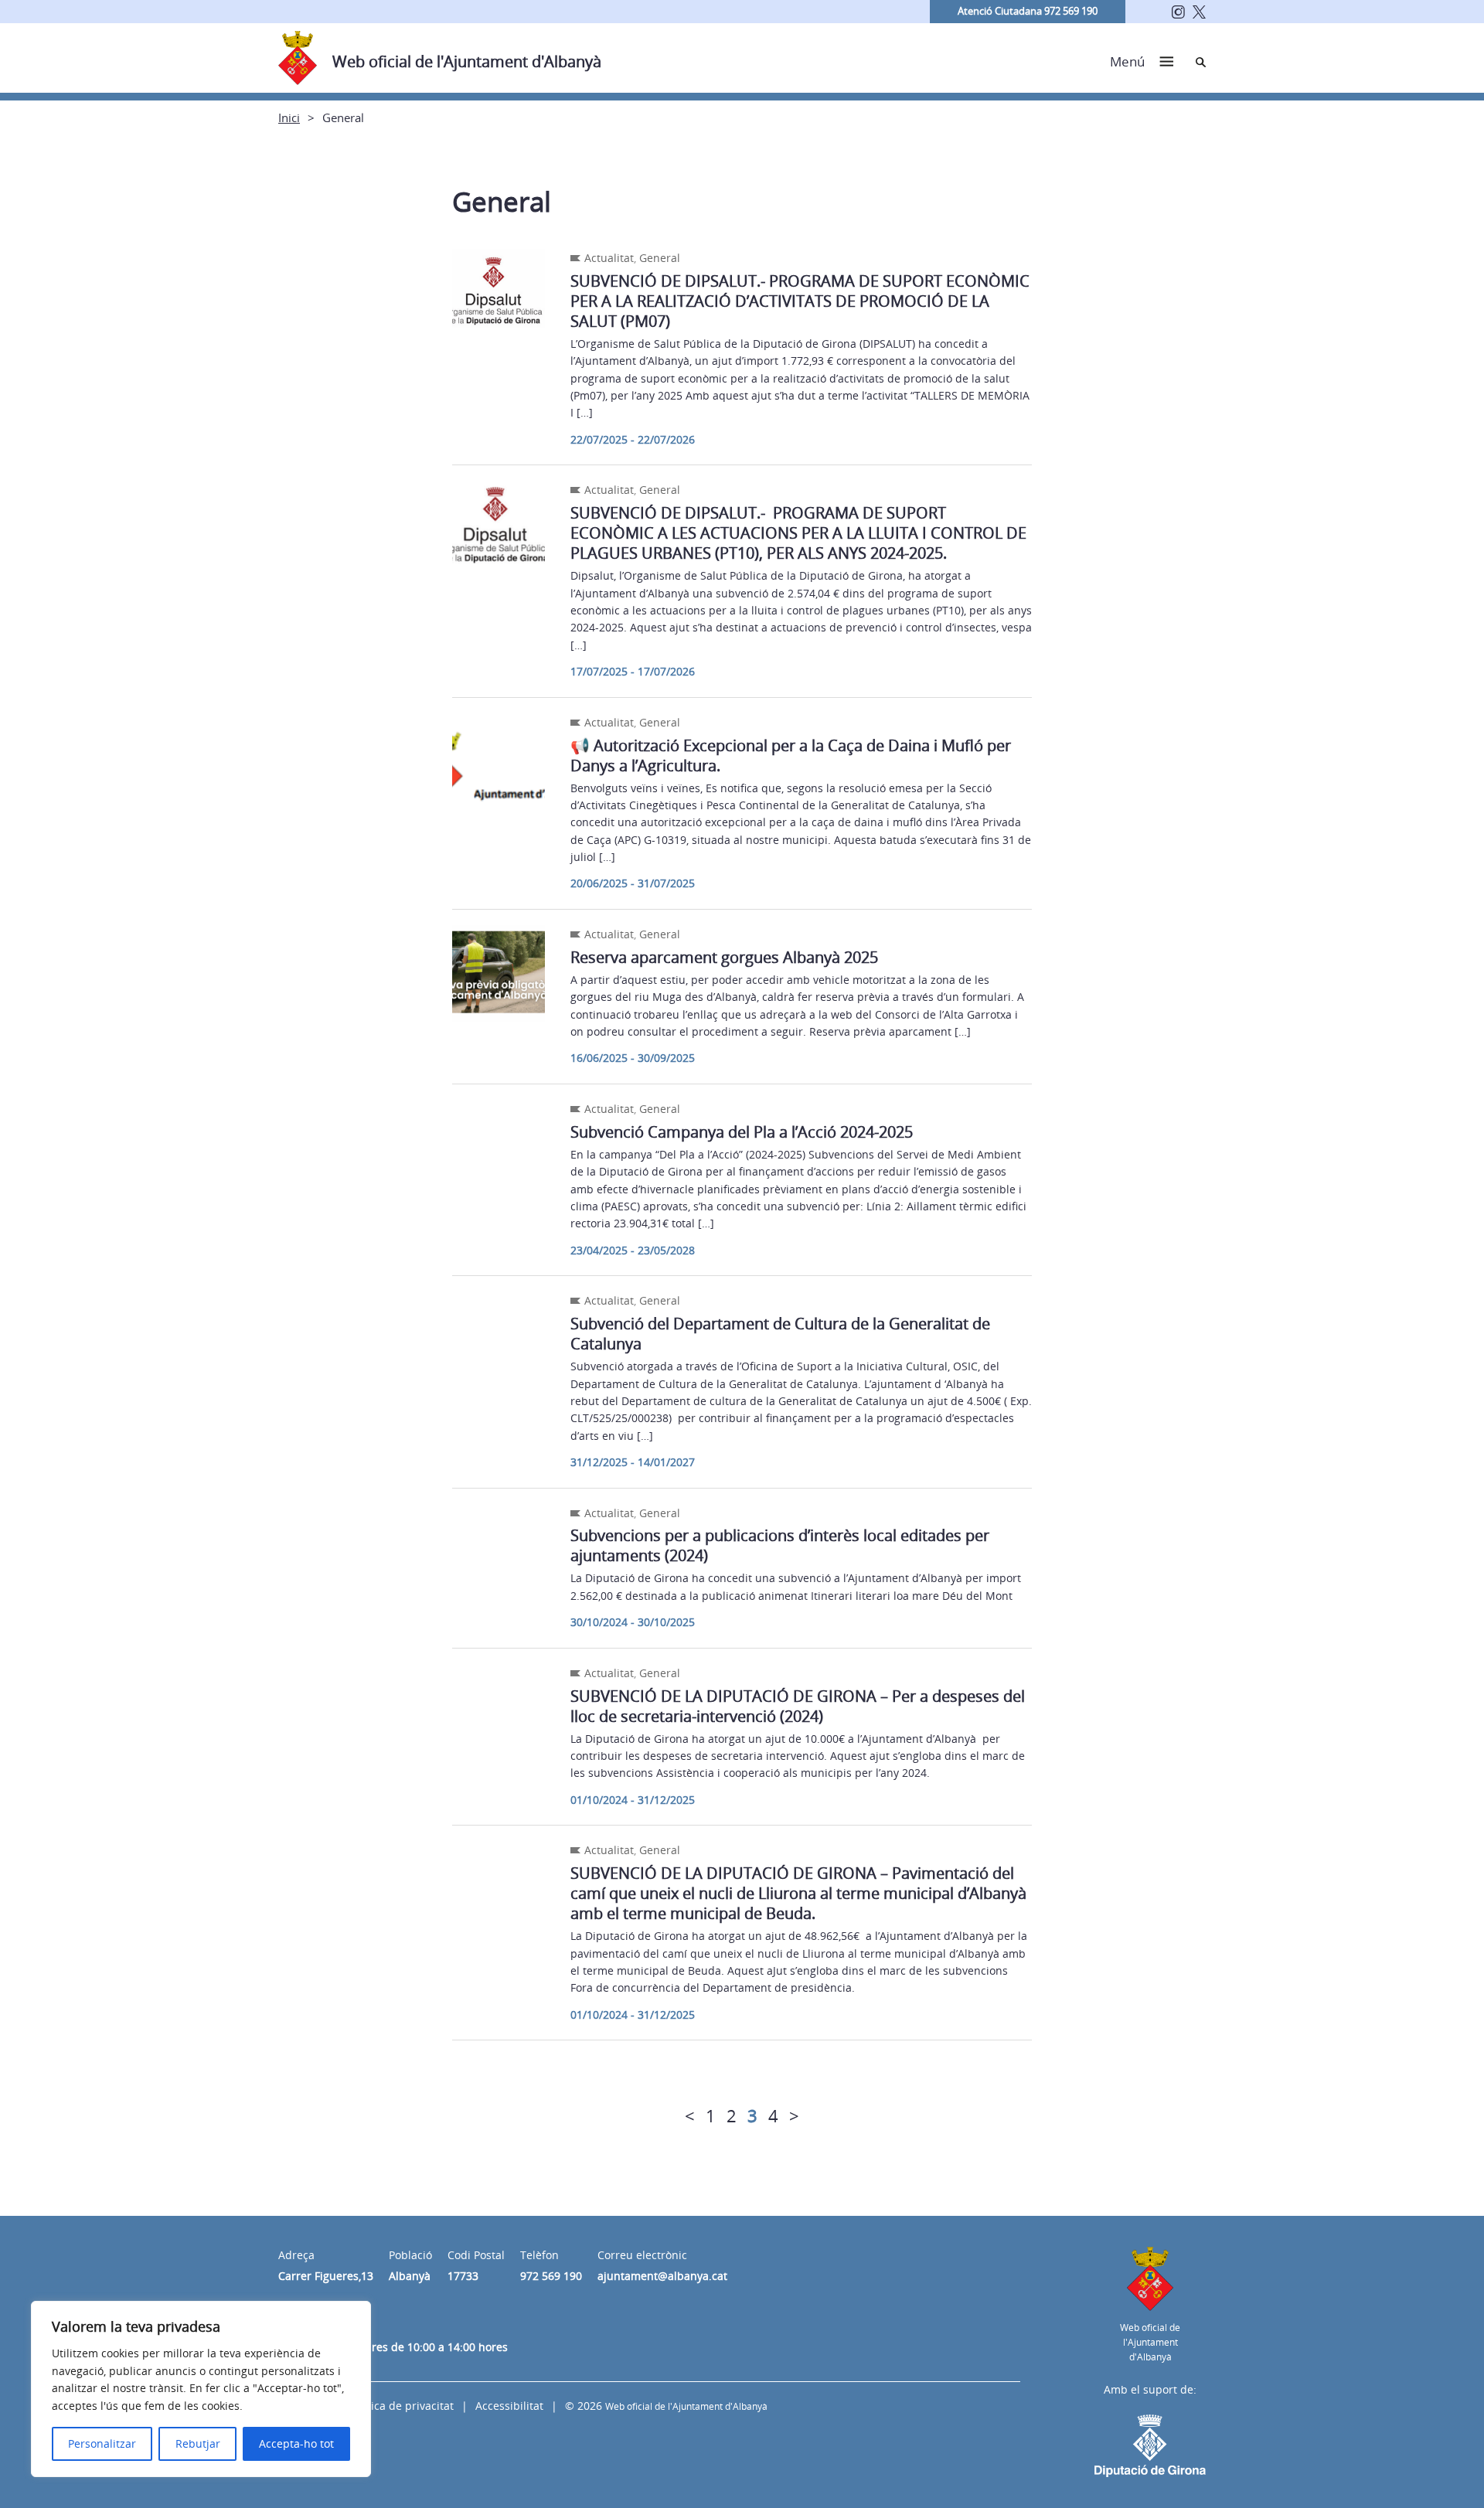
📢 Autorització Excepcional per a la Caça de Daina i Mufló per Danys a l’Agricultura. (791, 755)
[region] (201, 2389)
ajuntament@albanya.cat (662, 2276)
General (660, 258)
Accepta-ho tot (296, 2443)
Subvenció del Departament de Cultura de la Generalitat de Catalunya (780, 1334)
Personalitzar (102, 2443)
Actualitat (609, 258)
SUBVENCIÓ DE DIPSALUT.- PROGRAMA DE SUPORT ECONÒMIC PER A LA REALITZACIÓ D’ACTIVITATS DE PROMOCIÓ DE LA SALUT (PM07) (800, 301)
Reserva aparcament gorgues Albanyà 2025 (724, 957)
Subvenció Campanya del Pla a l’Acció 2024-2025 (742, 1132)
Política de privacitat (401, 2406)
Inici (289, 117)
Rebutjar (198, 2443)
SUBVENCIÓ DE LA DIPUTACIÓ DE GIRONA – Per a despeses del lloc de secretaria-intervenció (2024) (798, 1706)
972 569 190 (551, 2276)
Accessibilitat (509, 2406)
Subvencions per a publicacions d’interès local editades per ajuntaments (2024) (780, 1545)
